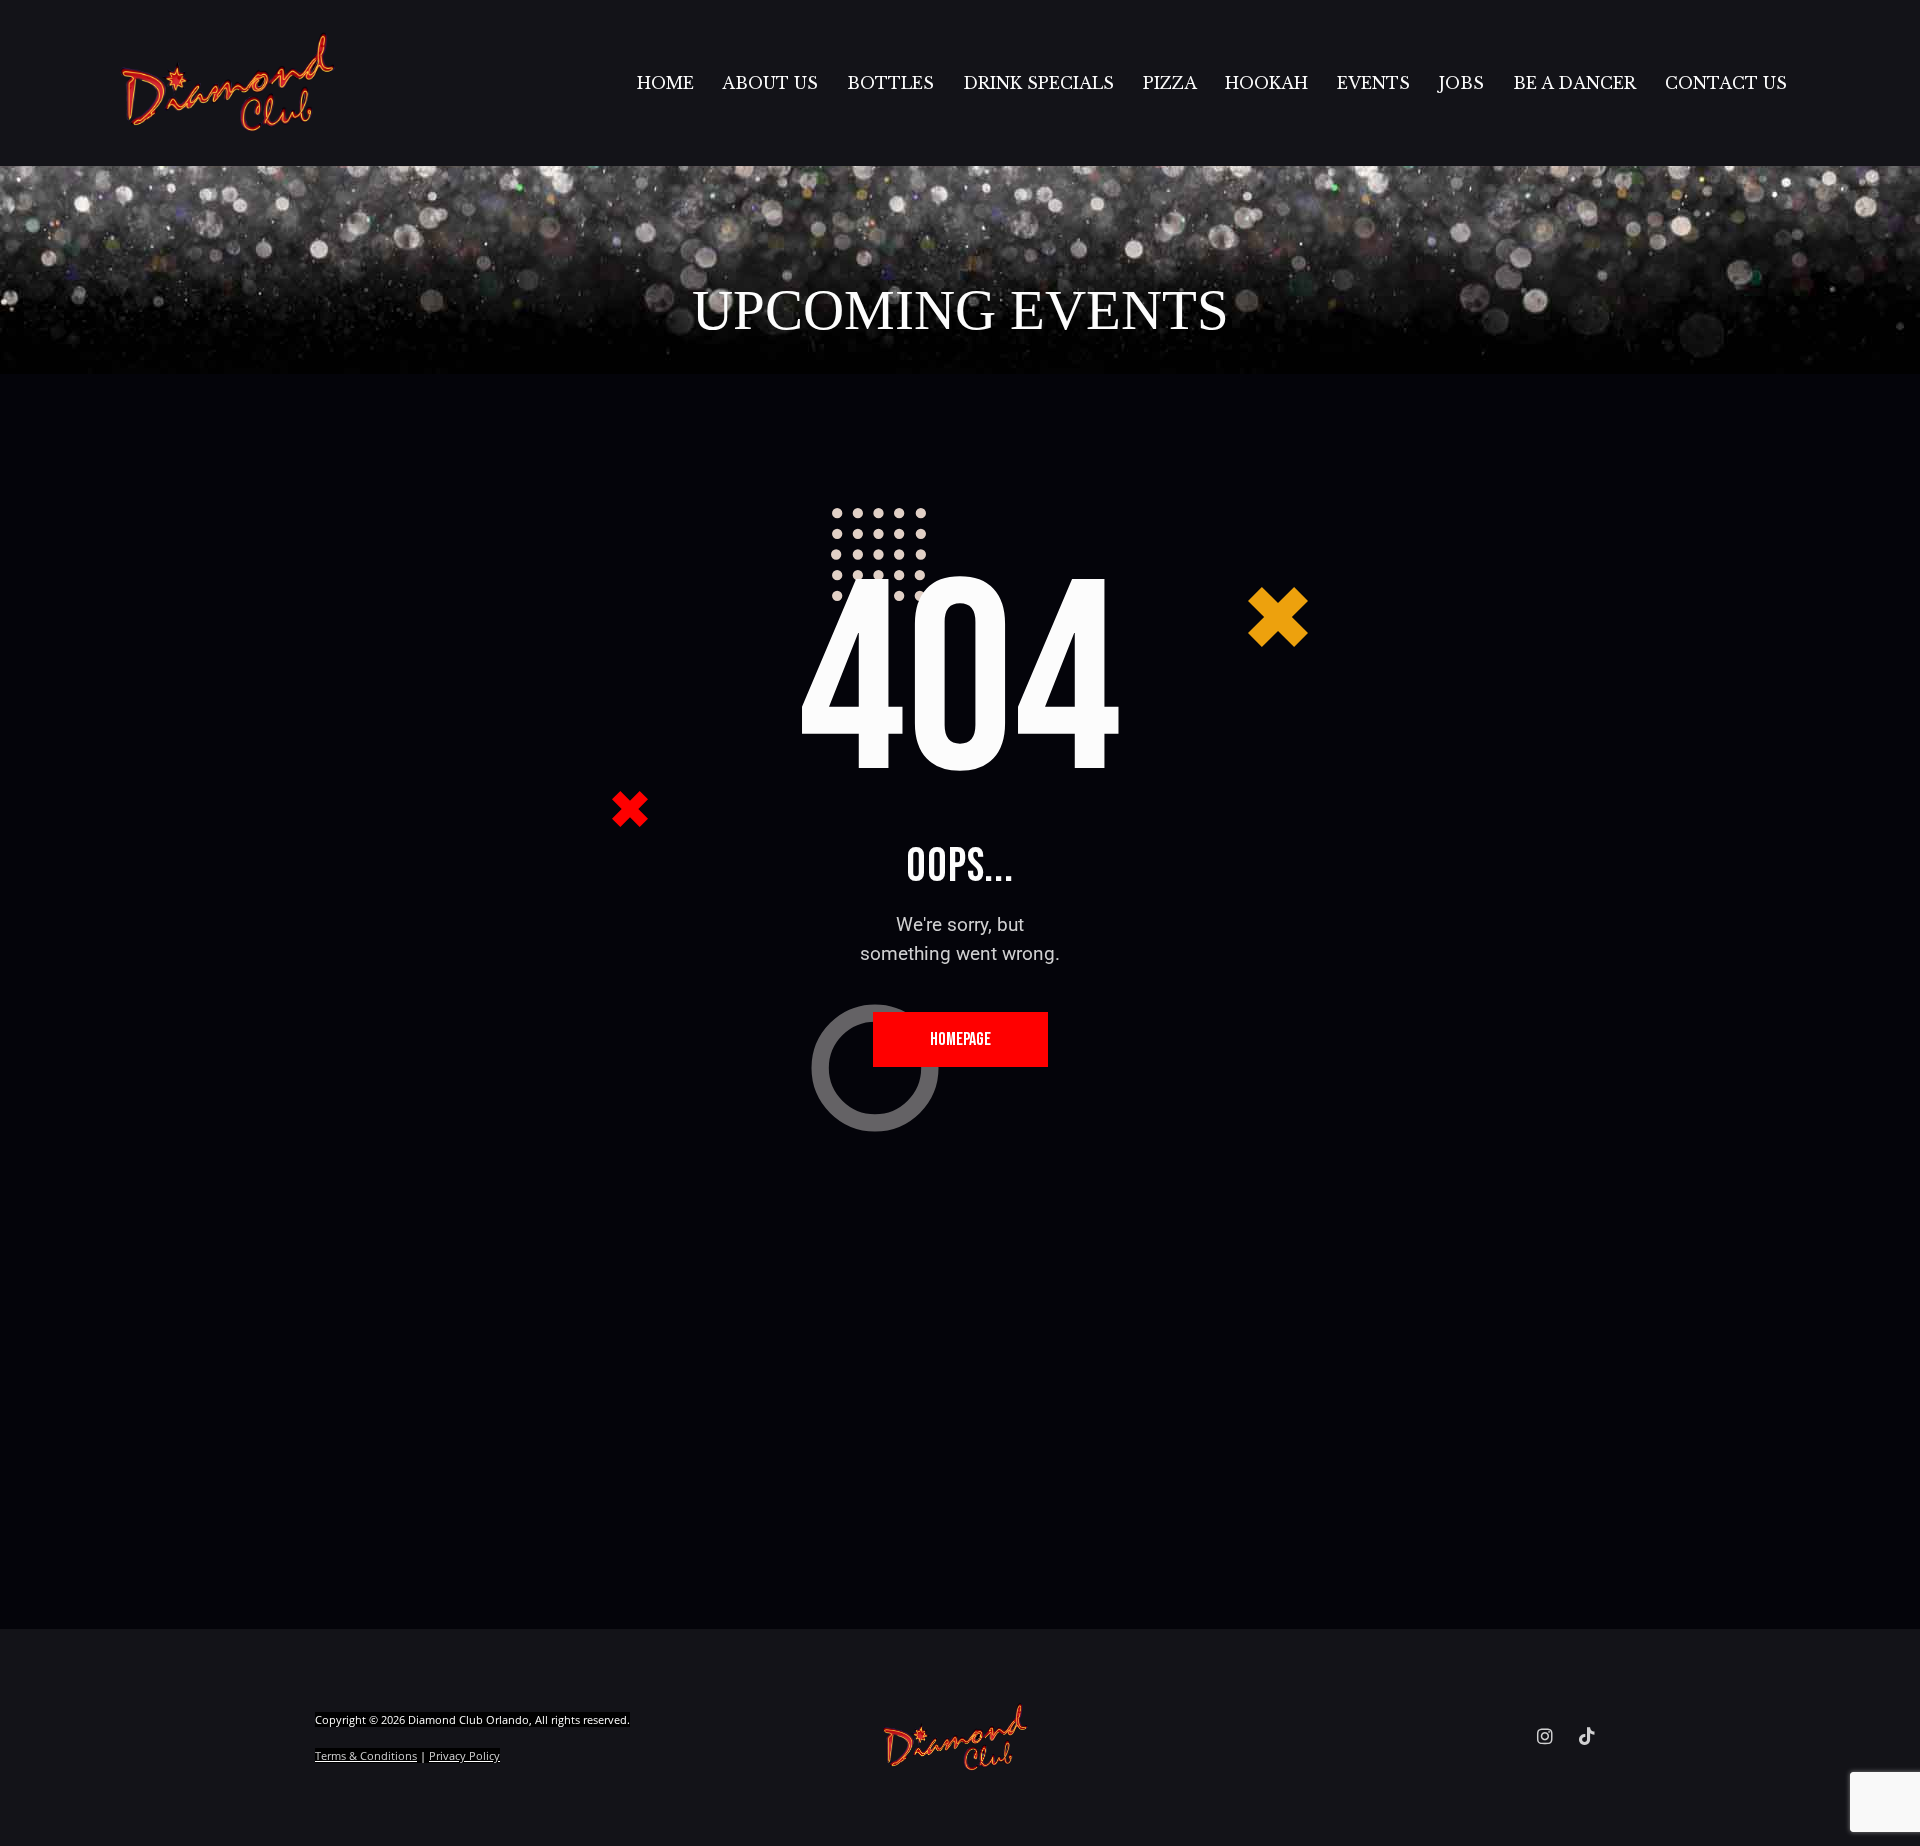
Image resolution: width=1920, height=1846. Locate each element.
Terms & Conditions (366, 1755)
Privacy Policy (464, 1755)
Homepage (960, 1039)
